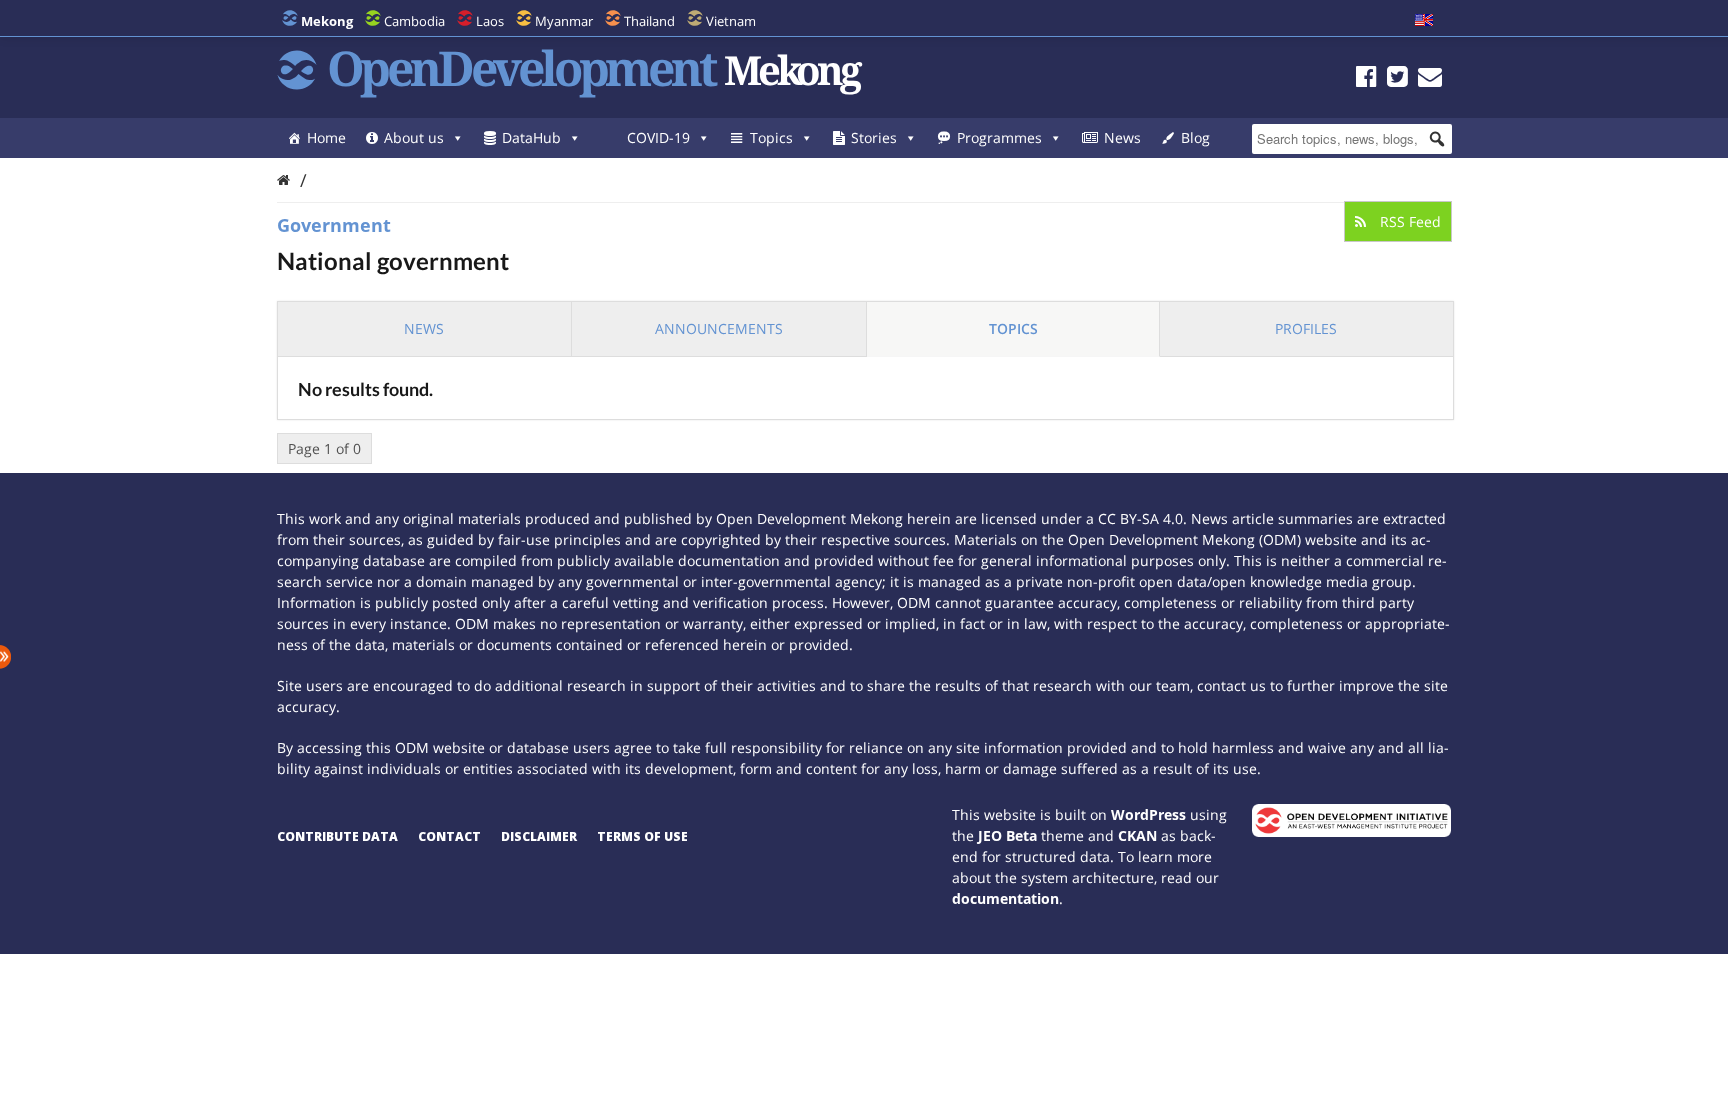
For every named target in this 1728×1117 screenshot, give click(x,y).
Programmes (999, 137)
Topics (771, 137)
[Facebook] (1366, 79)
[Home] (283, 179)
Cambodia (414, 21)
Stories (874, 137)
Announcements (719, 328)
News (1122, 137)
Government (334, 225)
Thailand (649, 21)
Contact (449, 836)
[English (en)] (1424, 21)
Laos (490, 21)
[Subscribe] (1430, 79)
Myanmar (564, 21)
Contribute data (337, 836)
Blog (1195, 137)
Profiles (1306, 328)
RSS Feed (1408, 221)
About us (414, 137)
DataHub (531, 137)
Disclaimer (539, 836)
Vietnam (731, 21)
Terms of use (642, 836)
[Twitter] (1397, 79)
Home (326, 137)
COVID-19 (658, 137)
